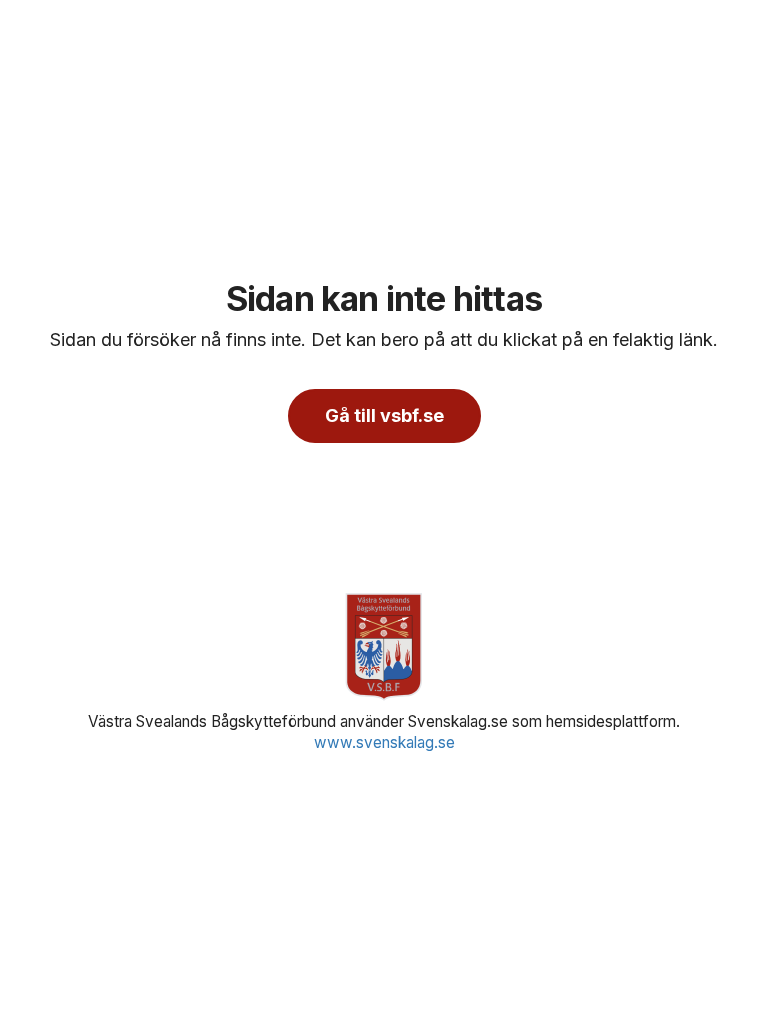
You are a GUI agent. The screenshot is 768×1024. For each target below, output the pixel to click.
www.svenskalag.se (384, 742)
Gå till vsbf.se (384, 415)
